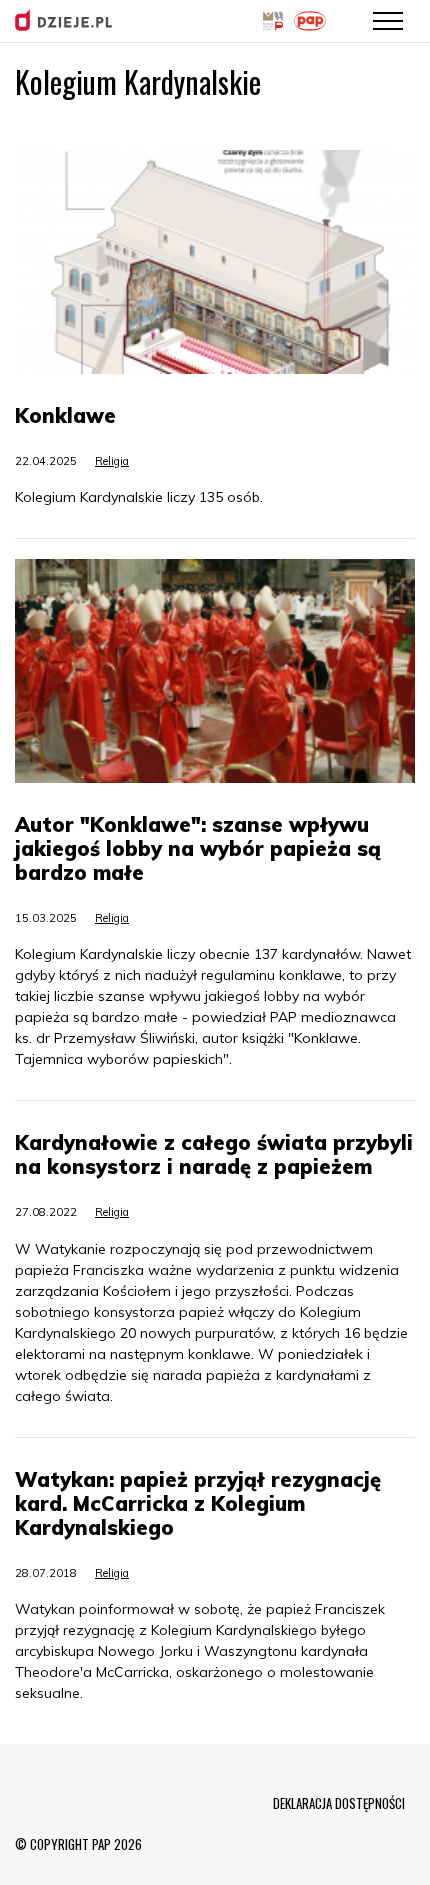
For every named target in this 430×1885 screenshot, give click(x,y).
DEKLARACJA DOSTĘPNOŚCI (339, 1803)
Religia (112, 461)
